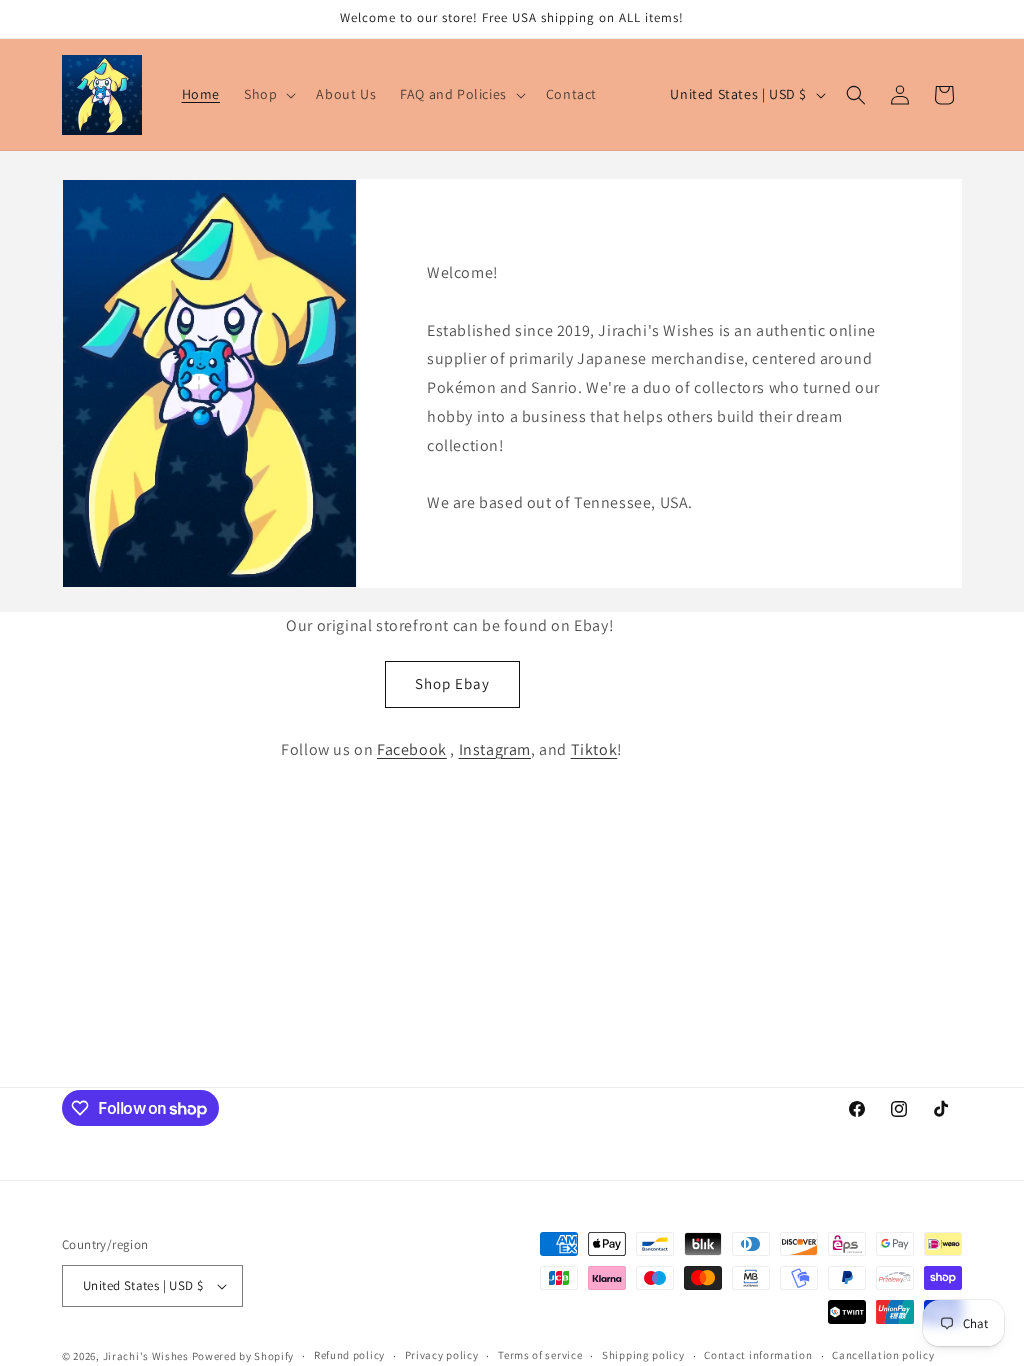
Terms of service (540, 1355)
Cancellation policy (883, 1355)
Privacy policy (442, 1355)
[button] (268, 94)
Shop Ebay (452, 683)
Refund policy (349, 1355)
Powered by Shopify (243, 1356)
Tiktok (594, 749)
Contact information (758, 1355)
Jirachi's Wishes (146, 1356)
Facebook (412, 749)
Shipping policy (643, 1355)
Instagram (495, 749)
